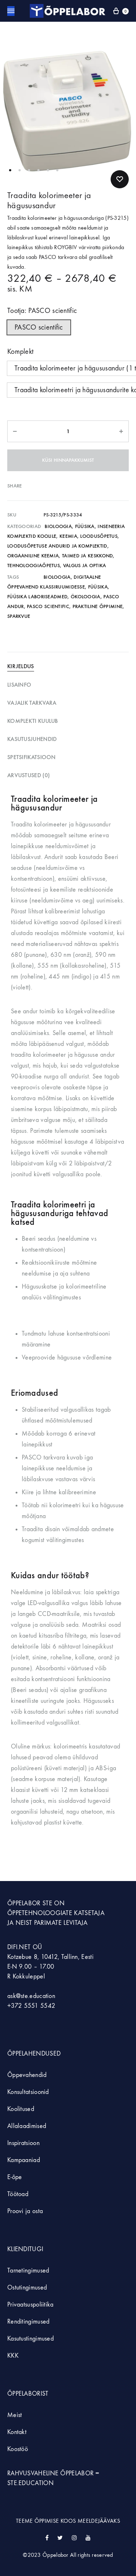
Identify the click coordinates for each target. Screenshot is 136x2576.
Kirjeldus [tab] (21, 666)
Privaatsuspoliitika (30, 2305)
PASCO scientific (48, 606)
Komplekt (20, 351)
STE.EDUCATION (30, 2483)
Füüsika (85, 526)
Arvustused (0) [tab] (28, 775)
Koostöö (18, 2449)
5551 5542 (40, 2006)
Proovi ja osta (25, 2211)
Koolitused (21, 2109)
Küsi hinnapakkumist (68, 460)
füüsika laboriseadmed (37, 597)
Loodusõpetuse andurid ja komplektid (57, 546)
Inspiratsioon (23, 2143)
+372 (16, 2006)
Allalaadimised (27, 2126)
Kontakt (17, 2432)
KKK (13, 2356)
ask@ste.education (31, 1996)
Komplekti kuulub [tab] (33, 721)
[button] (39, 327)
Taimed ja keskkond (87, 556)
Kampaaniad (24, 2160)
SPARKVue (19, 616)
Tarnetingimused (28, 2271)
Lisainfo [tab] (19, 685)
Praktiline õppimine (98, 606)
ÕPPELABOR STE (30, 1903)
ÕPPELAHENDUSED (34, 2054)
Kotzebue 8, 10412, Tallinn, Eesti (50, 1957)
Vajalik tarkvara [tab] (32, 703)
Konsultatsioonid (28, 2092)
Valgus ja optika (85, 566)
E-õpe (15, 2177)
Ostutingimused (27, 2288)
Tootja (42, 311)
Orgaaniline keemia (33, 556)
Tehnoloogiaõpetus (34, 566)
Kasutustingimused (30, 2339)
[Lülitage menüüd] (11, 11)
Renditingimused (28, 2322)
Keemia (68, 536)
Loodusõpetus (99, 536)
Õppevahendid (27, 2075)
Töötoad (18, 2194)
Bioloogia (58, 526)
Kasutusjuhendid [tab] (32, 739)
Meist (15, 2415)
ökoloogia (86, 597)
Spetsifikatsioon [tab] (32, 757)
